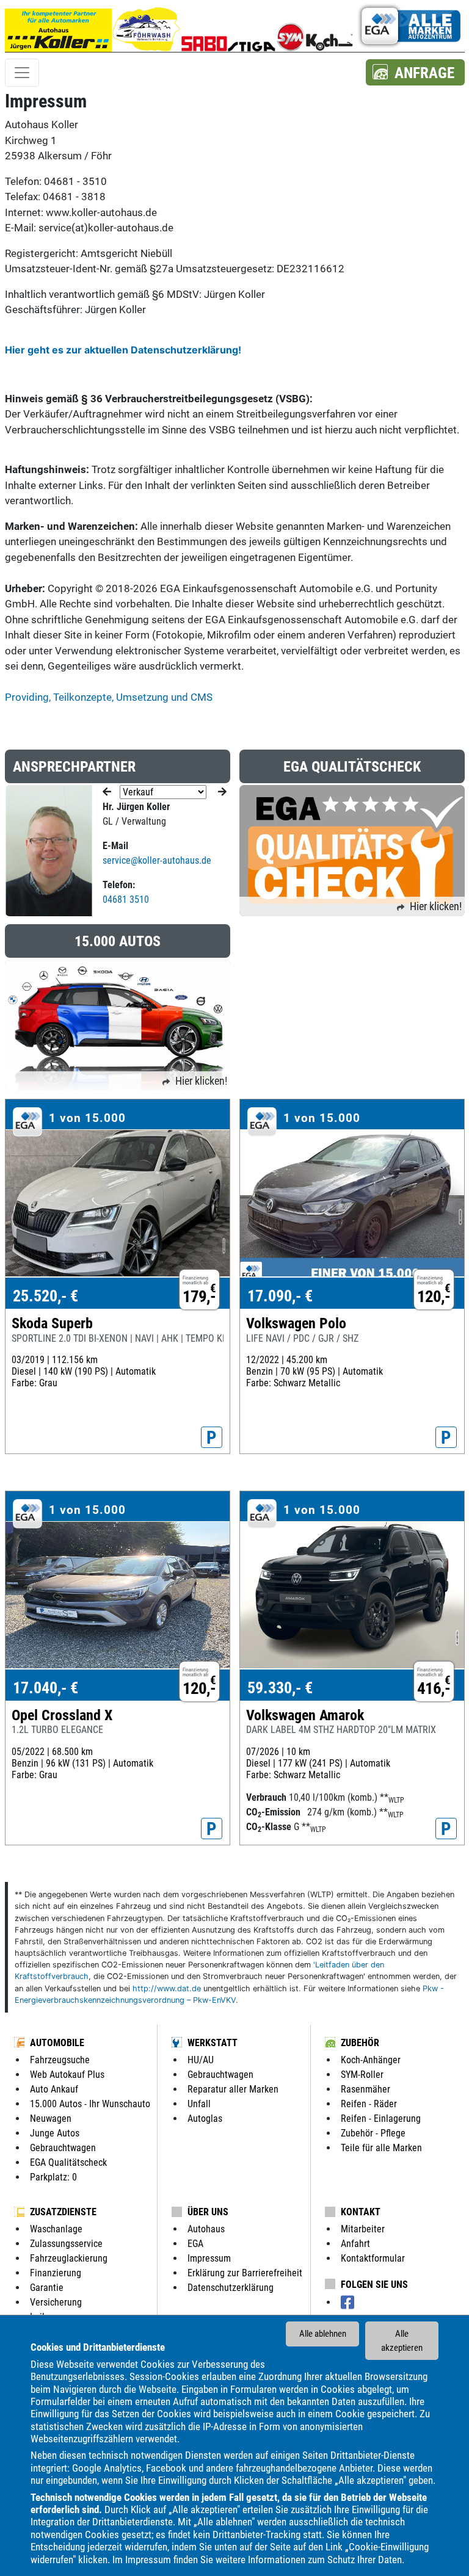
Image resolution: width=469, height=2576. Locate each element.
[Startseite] (59, 26)
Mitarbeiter (363, 2229)
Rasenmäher (365, 2089)
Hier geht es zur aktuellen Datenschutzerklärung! (123, 350)
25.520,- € (45, 1296)
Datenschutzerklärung (231, 2288)
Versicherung (56, 2302)
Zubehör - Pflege (373, 2133)
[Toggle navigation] (22, 73)
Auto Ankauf (54, 2089)
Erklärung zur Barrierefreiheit (245, 2273)
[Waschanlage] (146, 26)
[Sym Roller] (290, 26)
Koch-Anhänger (371, 2060)
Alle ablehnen (323, 2334)
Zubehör (360, 2043)
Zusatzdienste (63, 2212)
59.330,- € (280, 1688)
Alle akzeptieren (402, 2341)
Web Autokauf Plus (67, 2075)
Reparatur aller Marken (233, 2089)
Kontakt (361, 2212)
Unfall (199, 2104)
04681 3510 (126, 899)
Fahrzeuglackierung (69, 2258)
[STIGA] (251, 26)
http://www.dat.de (167, 1988)
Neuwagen (51, 2118)
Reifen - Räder (369, 2104)
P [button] (212, 1438)
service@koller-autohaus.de (157, 860)
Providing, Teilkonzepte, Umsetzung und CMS (109, 697)
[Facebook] (347, 2303)
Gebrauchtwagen (63, 2148)
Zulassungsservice (66, 2244)
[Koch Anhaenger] (329, 26)
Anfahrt (355, 2244)
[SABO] (204, 26)
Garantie (47, 2288)
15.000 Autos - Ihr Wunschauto (90, 2104)
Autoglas (205, 2118)
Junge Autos (55, 2133)
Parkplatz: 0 (53, 2177)
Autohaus (206, 2229)
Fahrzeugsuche (60, 2060)
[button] (415, 72)
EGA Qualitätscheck (68, 2162)
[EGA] (409, 26)
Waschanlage (56, 2229)
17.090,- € (280, 1296)
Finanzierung (56, 2273)
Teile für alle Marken (381, 2148)
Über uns (208, 2212)
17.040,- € (45, 1688)
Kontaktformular (373, 2258)
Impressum (148, 2560)
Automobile (57, 2043)
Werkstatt (213, 2043)
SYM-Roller (362, 2075)
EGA (195, 2244)
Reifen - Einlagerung (381, 2118)
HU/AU (201, 2060)
